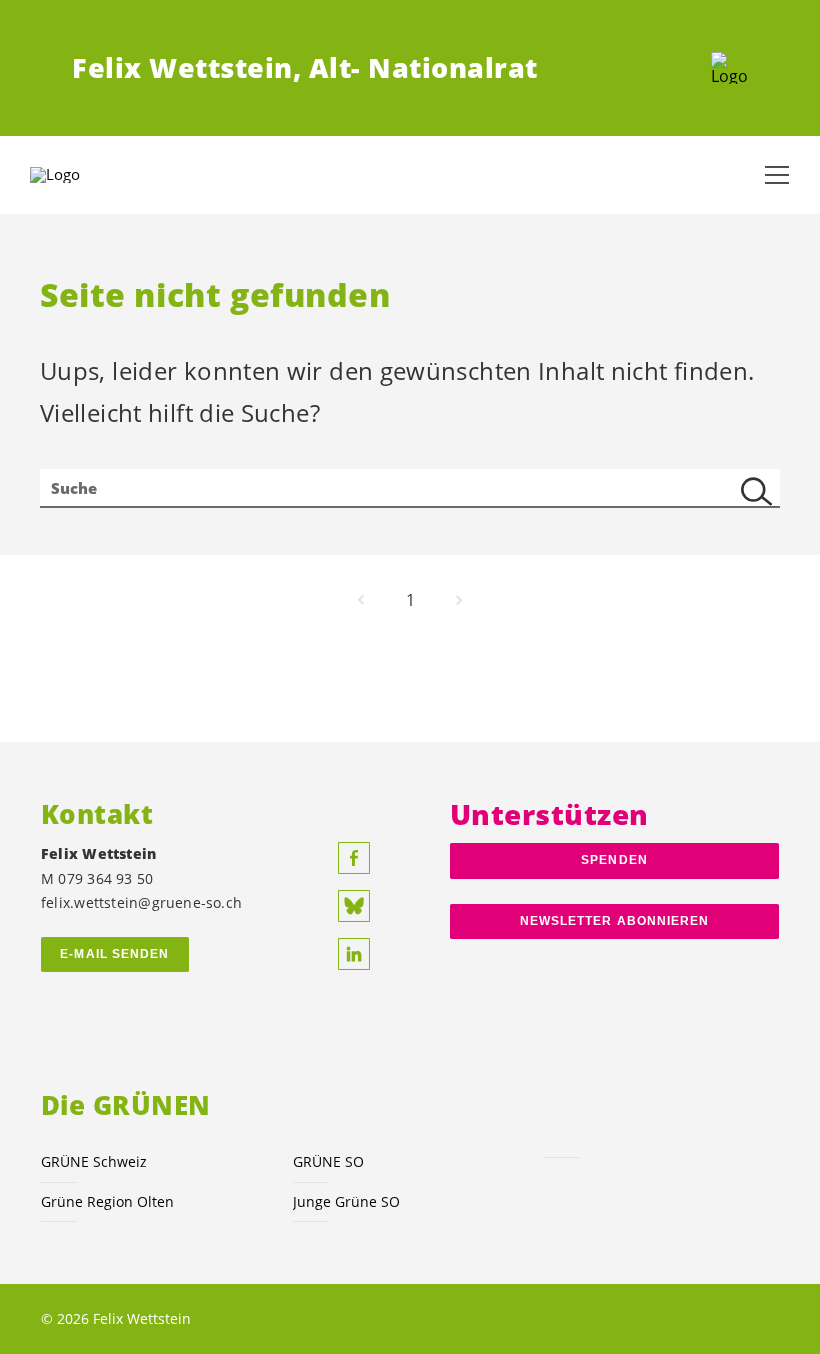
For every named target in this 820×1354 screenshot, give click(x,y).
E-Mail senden (114, 954)
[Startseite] (729, 68)
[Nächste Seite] (459, 600)
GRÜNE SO (328, 1161)
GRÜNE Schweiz (94, 1161)
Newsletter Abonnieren (615, 921)
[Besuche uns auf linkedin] (354, 954)
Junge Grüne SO (346, 1201)
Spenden (614, 860)
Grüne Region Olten (107, 1201)
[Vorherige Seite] (361, 600)
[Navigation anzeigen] (777, 175)
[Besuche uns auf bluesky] (354, 906)
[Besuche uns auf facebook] (354, 858)
